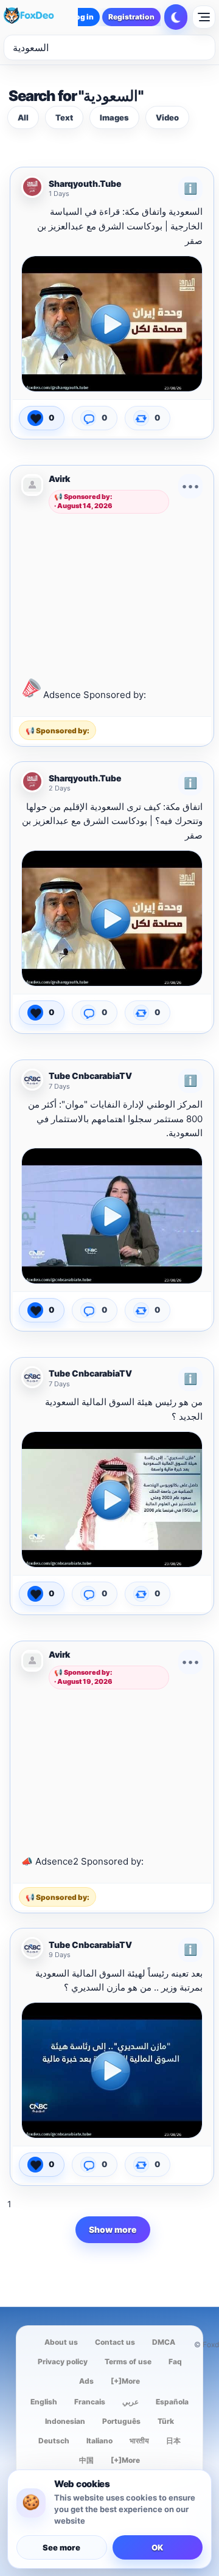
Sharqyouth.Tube (85, 184)
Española (172, 2402)
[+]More (125, 2381)
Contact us (115, 2342)
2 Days (60, 788)
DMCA (164, 2342)
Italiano (99, 2441)
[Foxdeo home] (39, 17)
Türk (166, 2421)
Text (64, 117)
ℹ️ (190, 188)
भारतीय (139, 2441)
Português (121, 2421)
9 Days (60, 1955)
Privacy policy (63, 2361)
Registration (131, 17)
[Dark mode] (176, 17)
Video (167, 117)
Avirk (59, 479)
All (23, 117)
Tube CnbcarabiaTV (90, 1076)
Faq (175, 2361)
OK (157, 2547)
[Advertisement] (113, 593)
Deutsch (54, 2441)
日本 (173, 2441)
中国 (86, 2460)
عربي (130, 2402)
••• (190, 486)
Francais (90, 2402)
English (44, 2402)
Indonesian (65, 2421)
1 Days (59, 194)
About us (61, 2342)
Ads (86, 2381)
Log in (82, 17)
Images (114, 117)
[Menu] (204, 17)
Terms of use (128, 2361)
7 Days (59, 1087)
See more (61, 2547)
